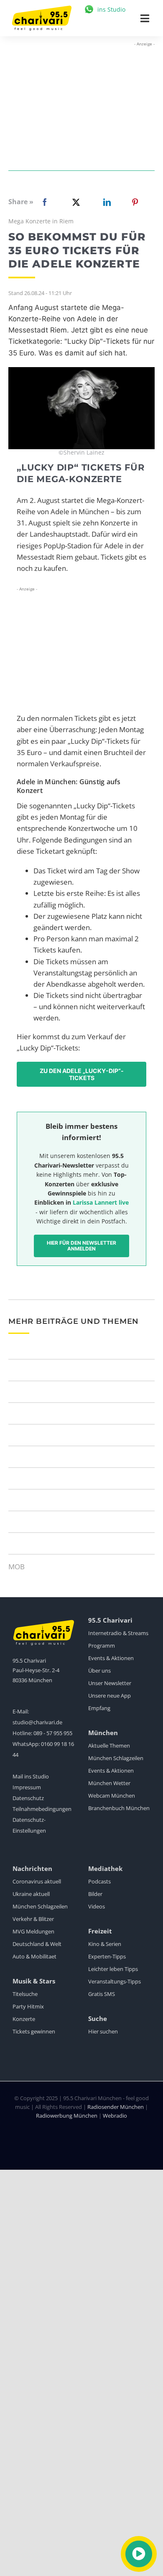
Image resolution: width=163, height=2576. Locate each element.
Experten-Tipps (107, 1956)
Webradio (115, 2116)
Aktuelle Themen (109, 1746)
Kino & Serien (105, 1944)
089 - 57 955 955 (53, 1733)
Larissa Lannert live (101, 1202)
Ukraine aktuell (31, 1894)
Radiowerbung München (67, 2116)
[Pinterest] (135, 202)
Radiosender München (116, 2107)
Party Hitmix (28, 2006)
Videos (97, 1906)
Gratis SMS (102, 1994)
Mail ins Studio (31, 1776)
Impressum (27, 1787)
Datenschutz (28, 1798)
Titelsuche (25, 1994)
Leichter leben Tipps (113, 1969)
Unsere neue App (110, 1696)
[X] (74, 202)
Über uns (99, 1671)
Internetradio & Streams (118, 1633)
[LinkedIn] (105, 202)
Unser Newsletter (110, 1683)
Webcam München (112, 1796)
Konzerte (24, 2019)
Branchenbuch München (119, 1808)
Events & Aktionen (111, 1658)
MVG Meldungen (33, 1931)
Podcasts (99, 1881)
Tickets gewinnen (34, 2031)
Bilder (95, 1894)
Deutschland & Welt (37, 1944)
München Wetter (109, 1783)
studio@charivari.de (37, 1722)
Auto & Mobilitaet (34, 1956)
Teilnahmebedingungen (42, 1809)
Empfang (99, 1708)
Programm (102, 1646)
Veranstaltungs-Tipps (115, 1981)
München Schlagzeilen (116, 1758)
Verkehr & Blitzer (33, 1919)
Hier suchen (103, 2031)
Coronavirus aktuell (37, 1881)
